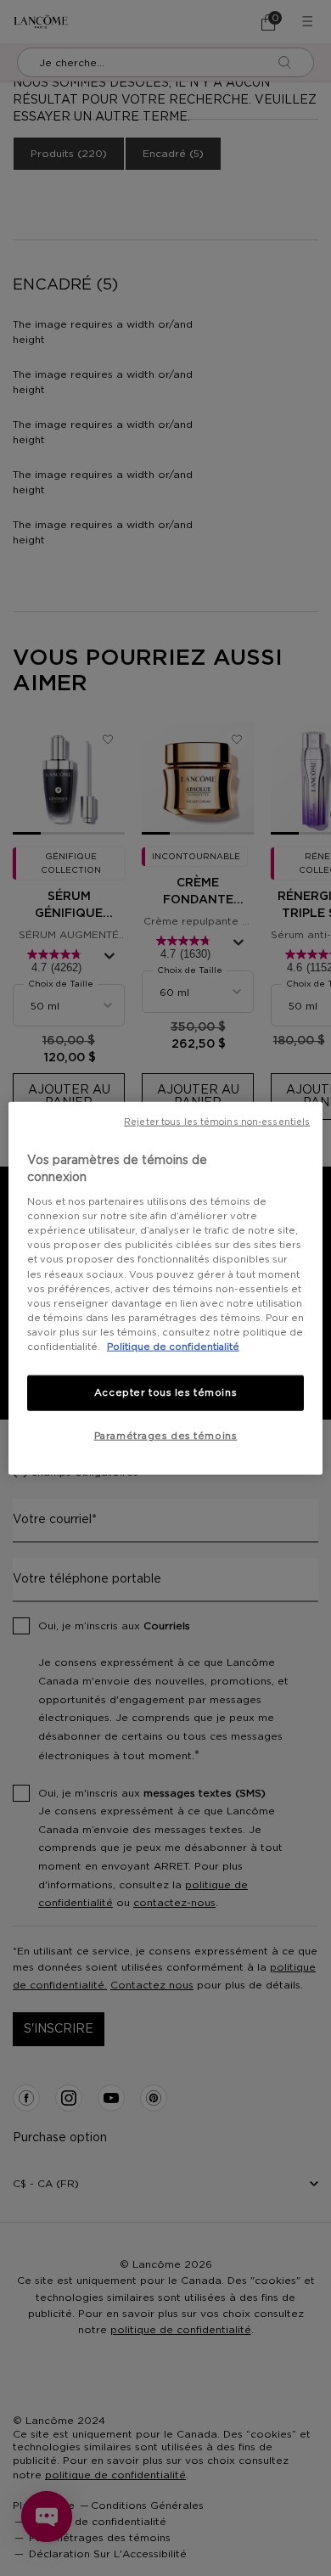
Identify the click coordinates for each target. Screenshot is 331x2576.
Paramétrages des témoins (166, 1435)
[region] (166, 1288)
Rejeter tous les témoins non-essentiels (217, 1122)
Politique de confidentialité (173, 1346)
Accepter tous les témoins (165, 1393)
